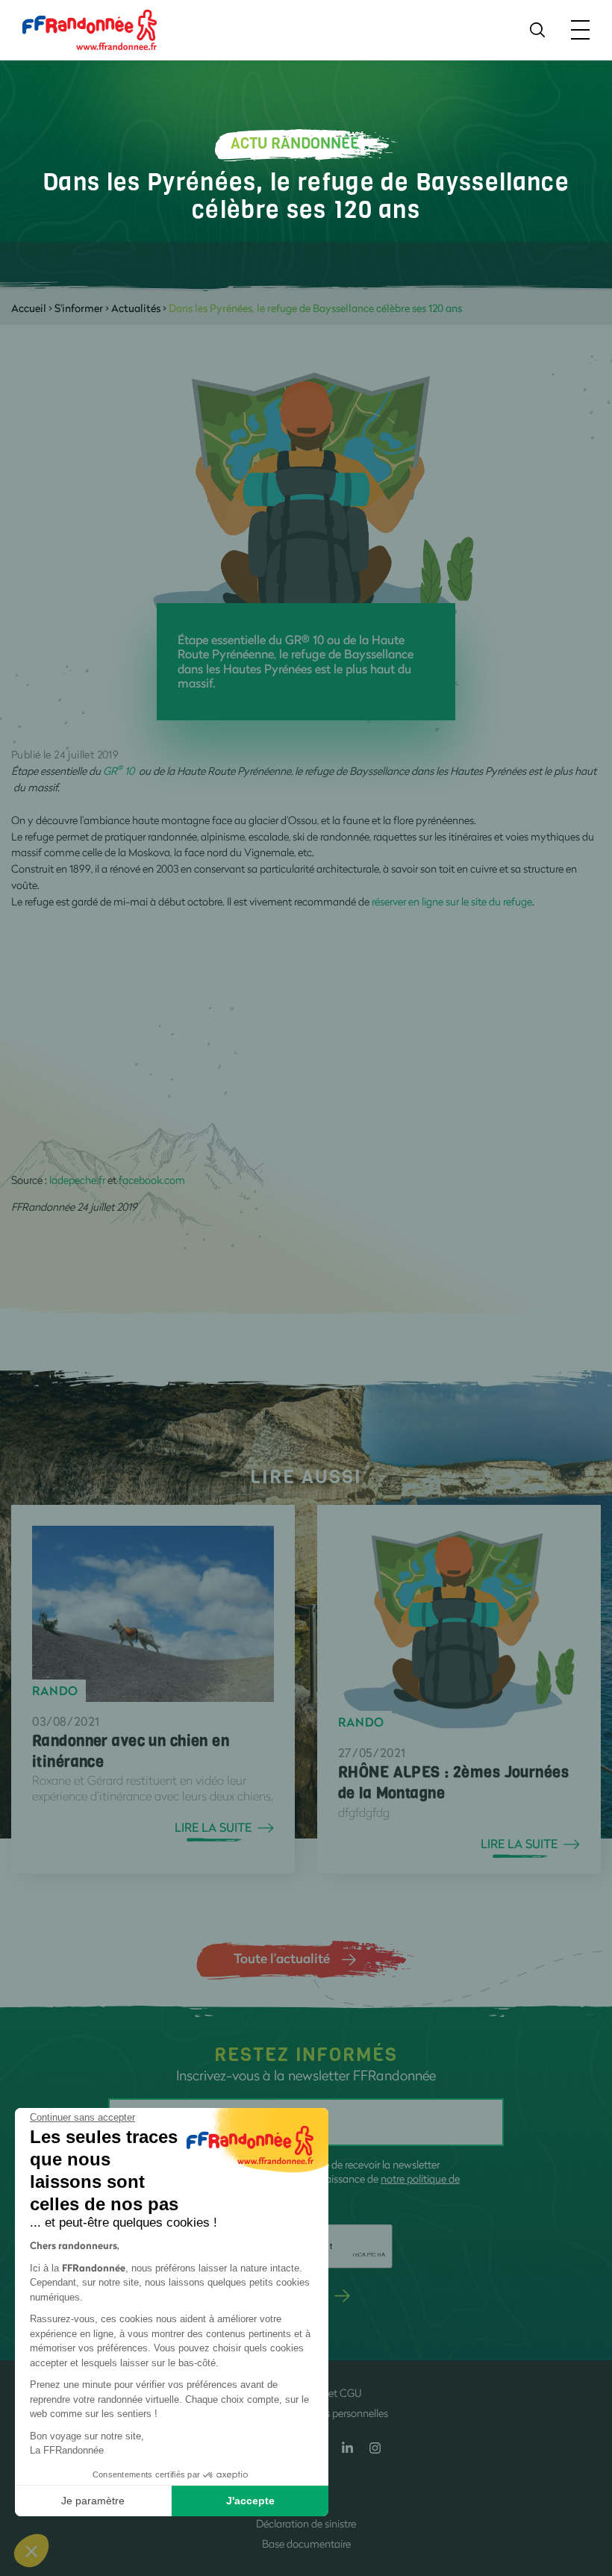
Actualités (136, 308)
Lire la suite (213, 1827)
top (586, 2475)
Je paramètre (93, 2501)
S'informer (79, 308)
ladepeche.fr (77, 1180)
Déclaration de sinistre (306, 2523)
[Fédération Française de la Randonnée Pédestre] (90, 29)
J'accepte (250, 2501)
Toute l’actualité (282, 1958)
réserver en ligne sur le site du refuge (452, 901)
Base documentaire (306, 2544)
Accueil (29, 308)
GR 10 (121, 771)
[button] (31, 2551)
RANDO (55, 1691)
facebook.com (152, 1180)
